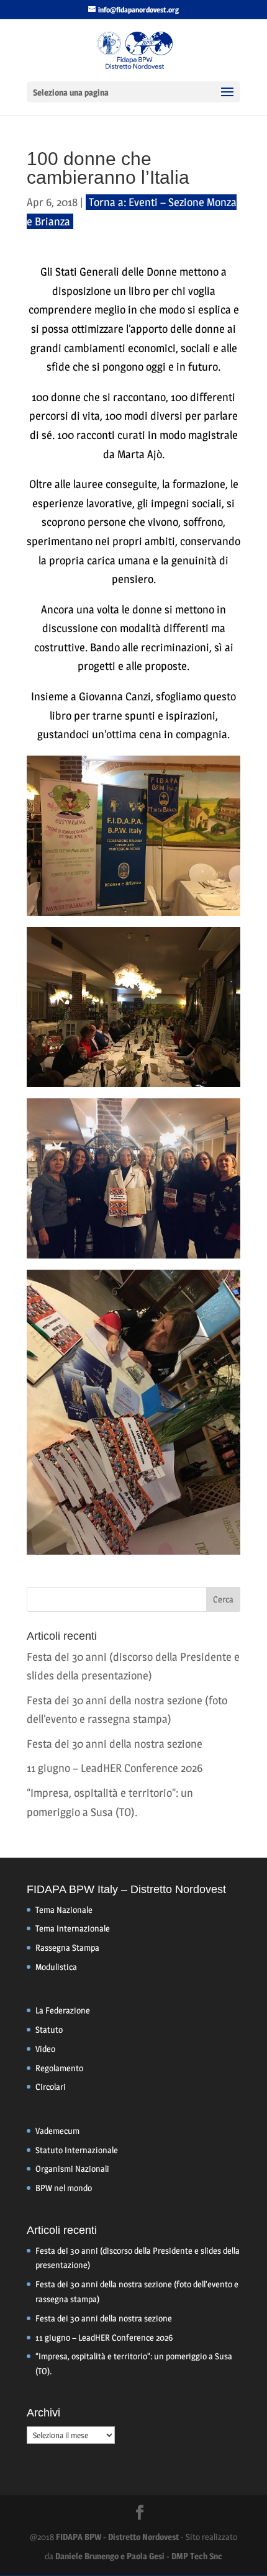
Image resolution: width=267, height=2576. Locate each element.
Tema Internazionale (73, 1928)
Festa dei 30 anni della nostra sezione (115, 1744)
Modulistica (56, 1967)
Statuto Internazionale (77, 2150)
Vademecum (57, 2131)
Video (45, 2049)
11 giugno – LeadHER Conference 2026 (115, 1768)
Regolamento (59, 2068)
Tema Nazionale (64, 1909)
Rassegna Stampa (67, 1947)
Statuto (49, 2029)
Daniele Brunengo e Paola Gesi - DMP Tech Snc (139, 2556)
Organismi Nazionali (72, 2168)
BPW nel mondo (64, 2188)
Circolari (51, 2086)
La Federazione (63, 2010)
